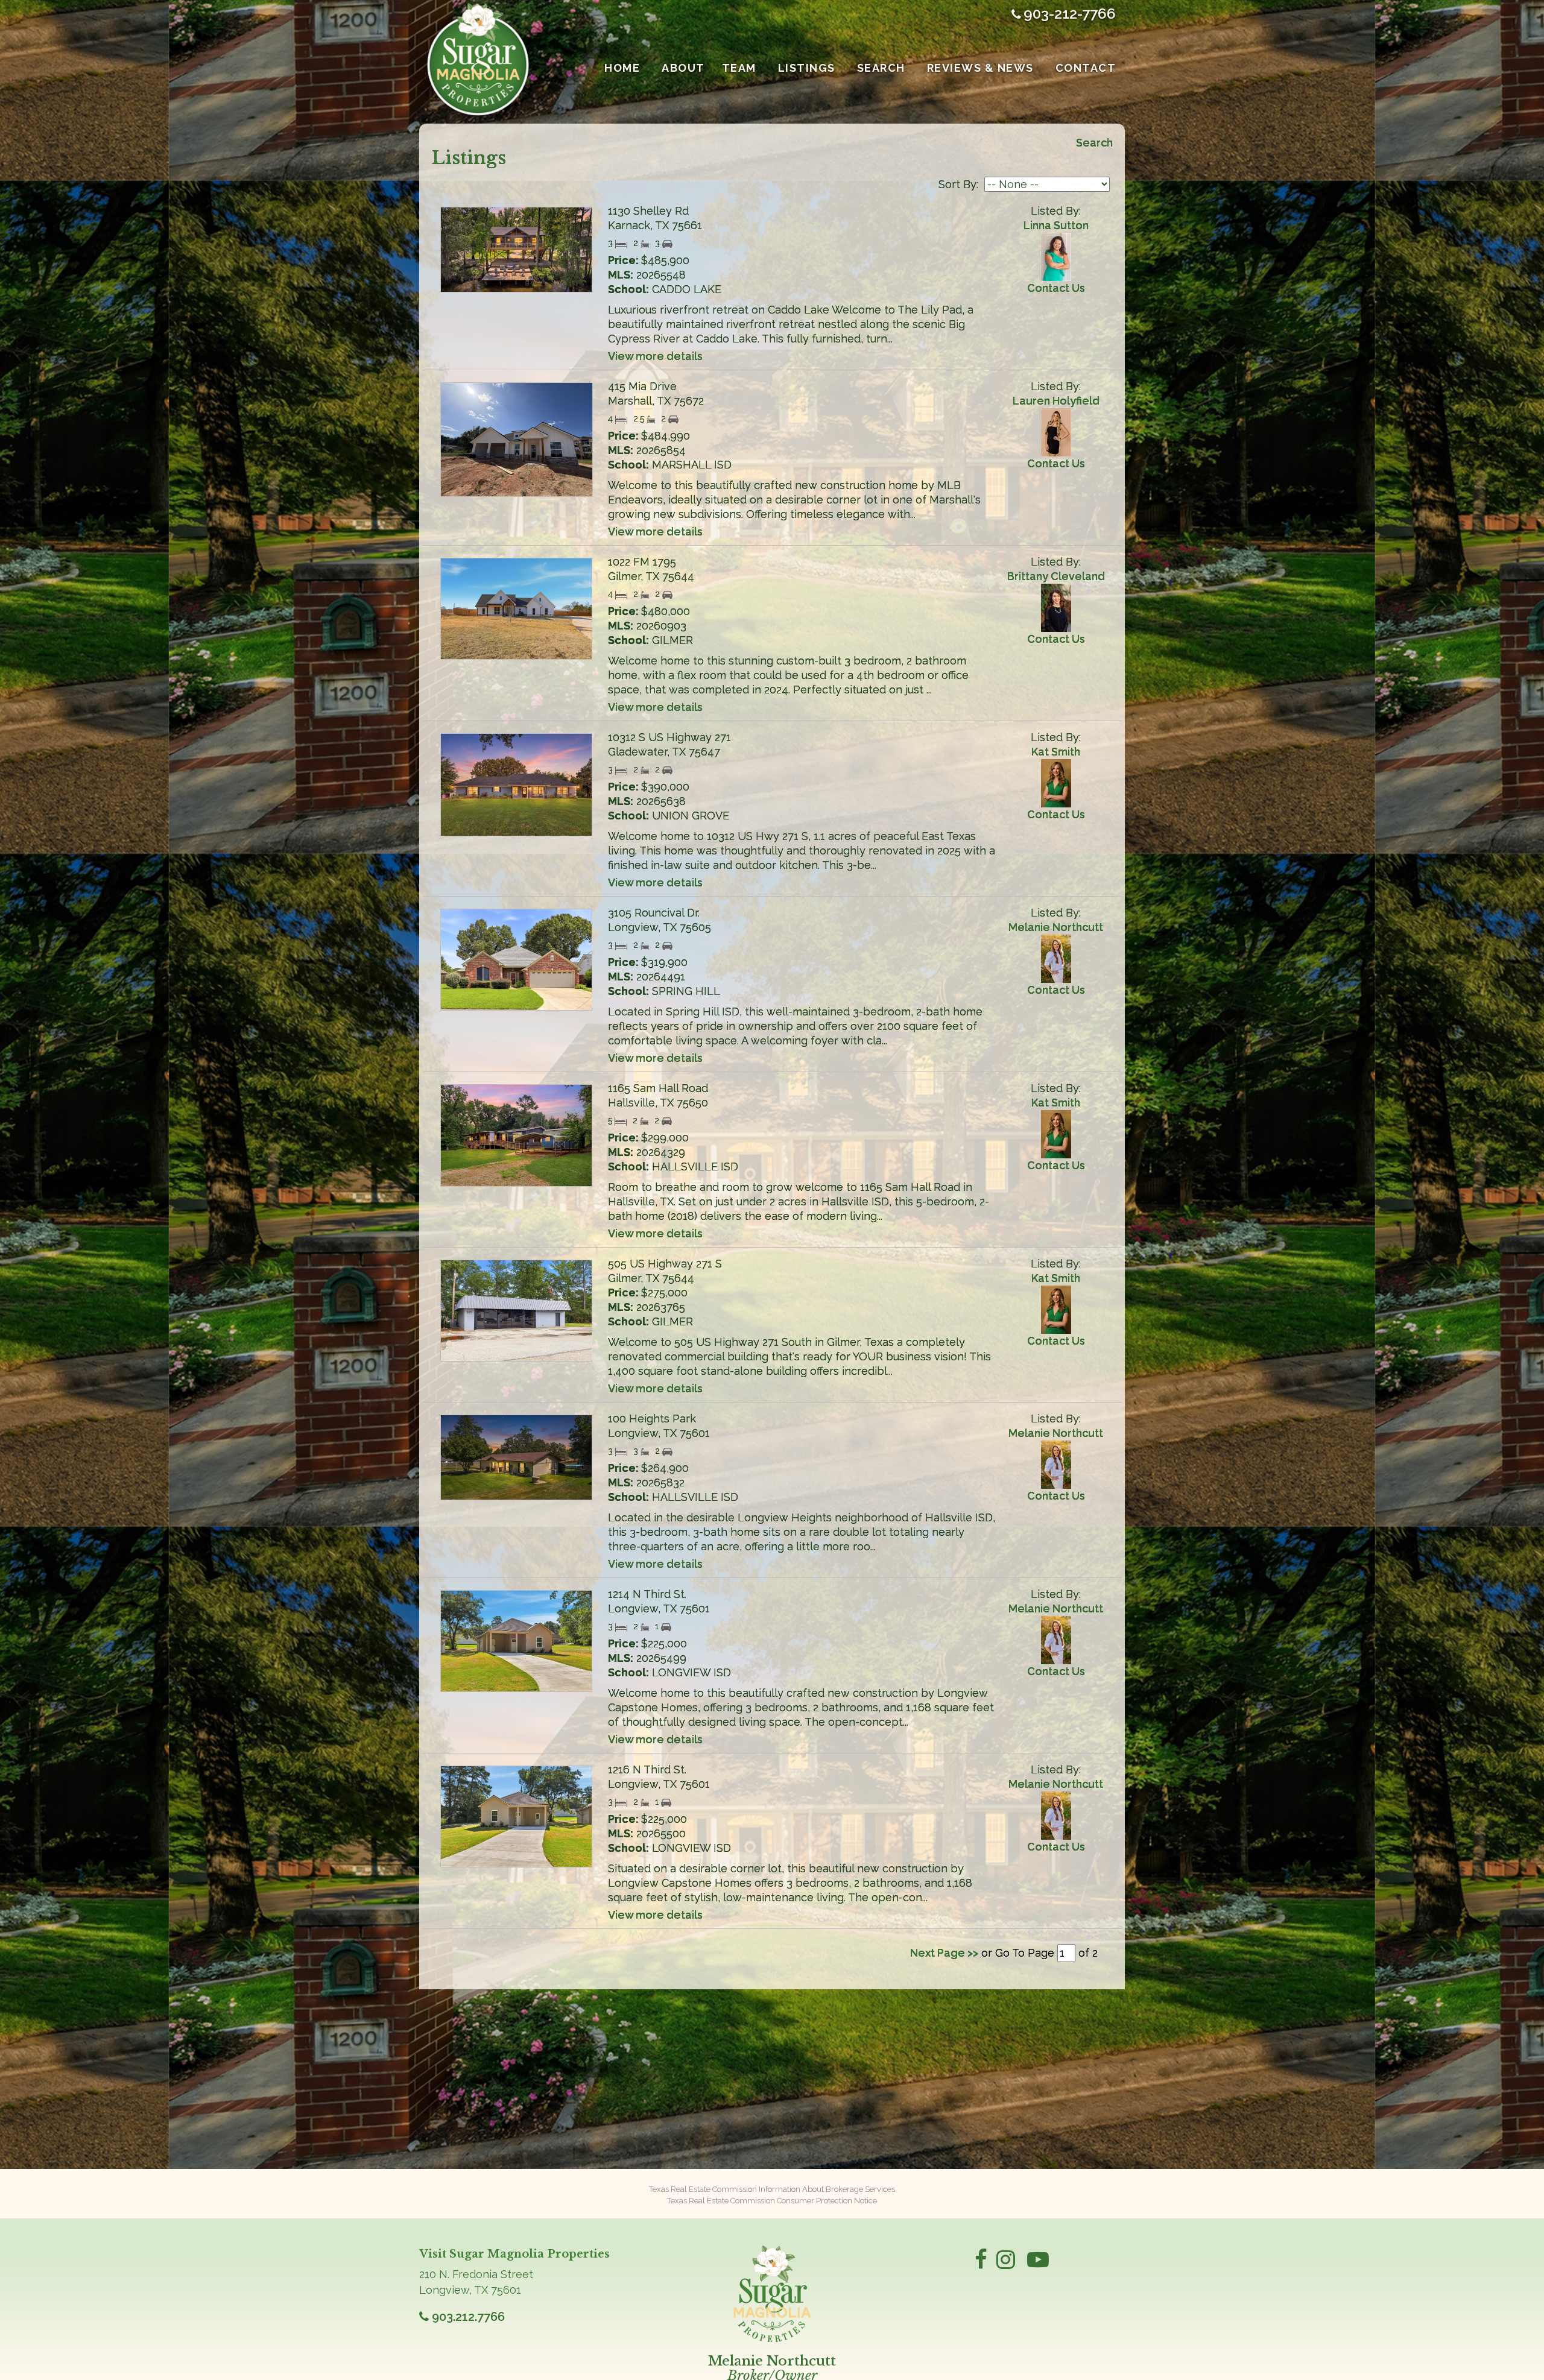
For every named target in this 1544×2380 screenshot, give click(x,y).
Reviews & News (980, 68)
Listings (807, 68)
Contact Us (1056, 288)
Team (739, 68)
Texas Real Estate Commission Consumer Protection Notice (772, 2201)
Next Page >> (944, 1953)
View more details (655, 356)
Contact (1086, 68)
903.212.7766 (468, 2317)
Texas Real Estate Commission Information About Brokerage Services (772, 2189)
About (683, 68)
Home (622, 68)
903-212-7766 (1070, 14)
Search (881, 68)
